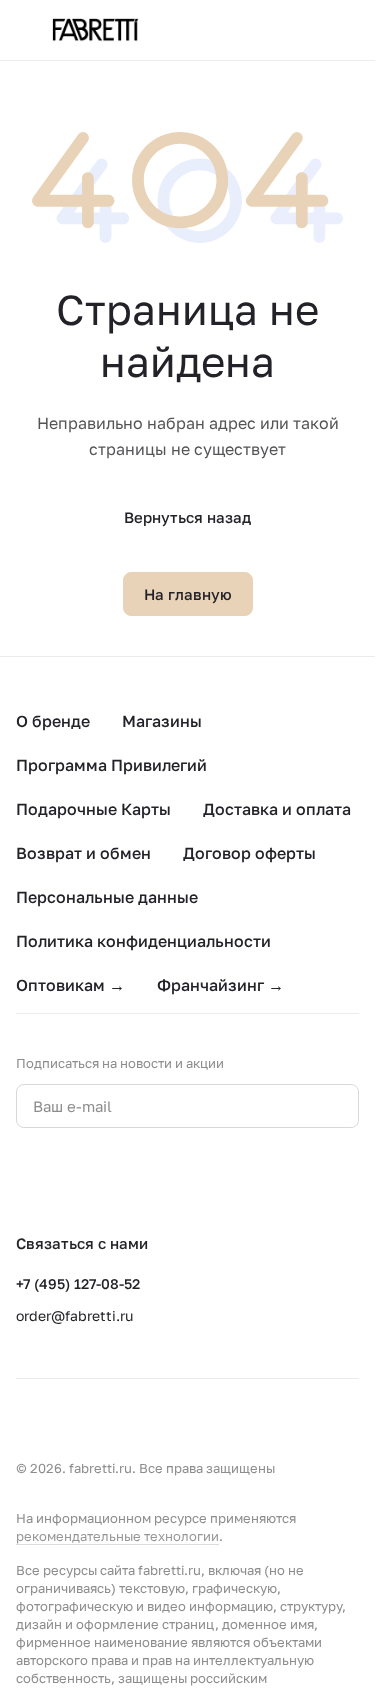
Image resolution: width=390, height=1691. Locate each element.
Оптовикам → (70, 985)
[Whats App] (108, 1180)
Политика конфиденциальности (143, 941)
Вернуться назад (187, 517)
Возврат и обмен (83, 853)
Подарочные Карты (93, 809)
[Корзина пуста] (349, 30)
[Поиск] (269, 30)
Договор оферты (249, 853)
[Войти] (309, 30)
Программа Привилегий (111, 765)
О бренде (53, 721)
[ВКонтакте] (28, 1180)
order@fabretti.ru (74, 1315)
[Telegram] (68, 1180)
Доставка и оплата (277, 809)
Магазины (162, 721)
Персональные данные (107, 897)
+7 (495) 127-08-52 (78, 1283)
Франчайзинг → (220, 985)
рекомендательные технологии (117, 1536)
